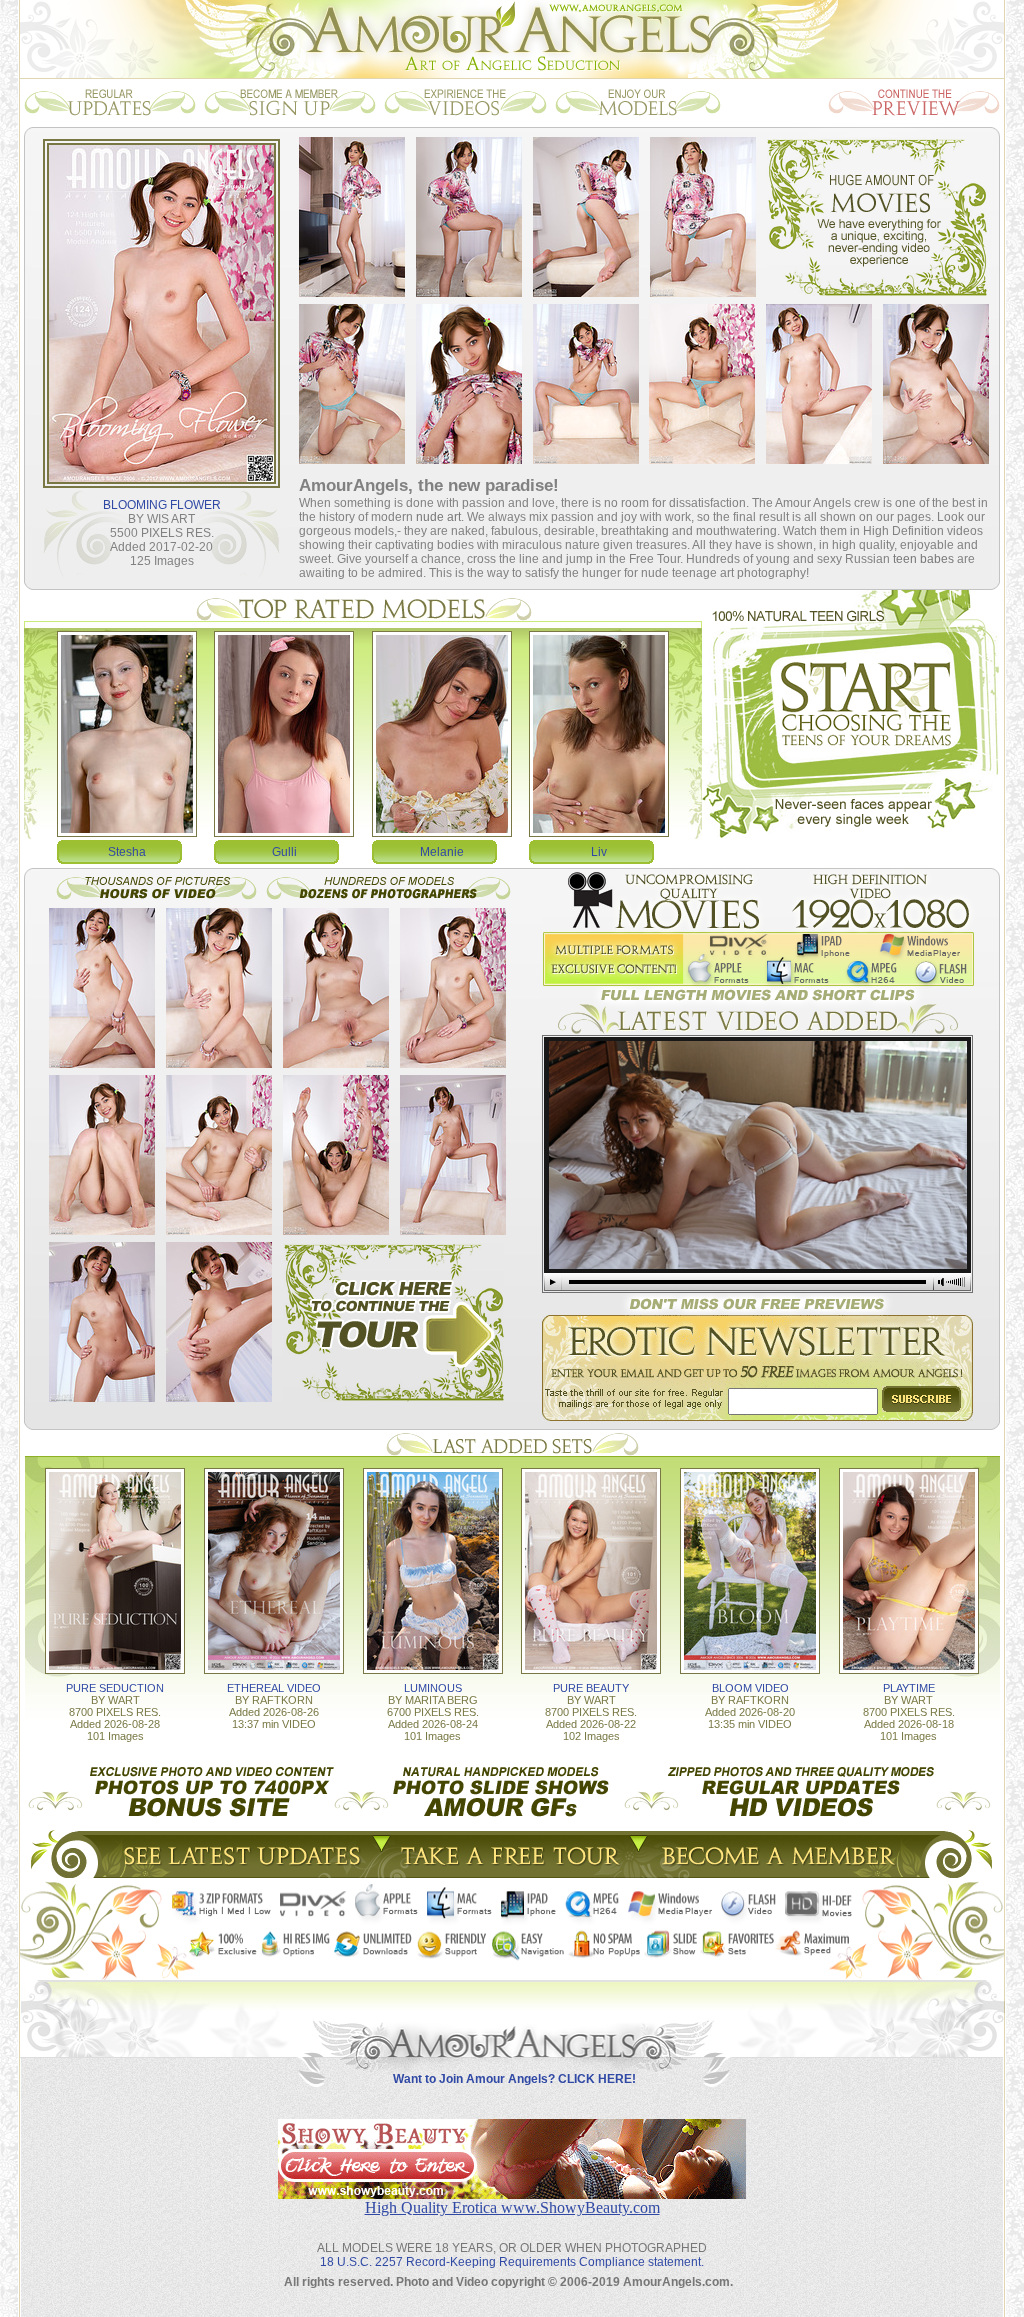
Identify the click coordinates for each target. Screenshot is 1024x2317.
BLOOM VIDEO (750, 1688)
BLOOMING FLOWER (162, 505)
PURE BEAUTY (591, 1688)
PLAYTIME (909, 1688)
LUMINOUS (433, 1688)
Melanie (442, 852)
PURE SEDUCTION (115, 1688)
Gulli (284, 852)
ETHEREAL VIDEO (274, 1688)
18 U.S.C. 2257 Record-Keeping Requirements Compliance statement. (512, 2262)
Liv (599, 852)
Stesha (127, 852)
